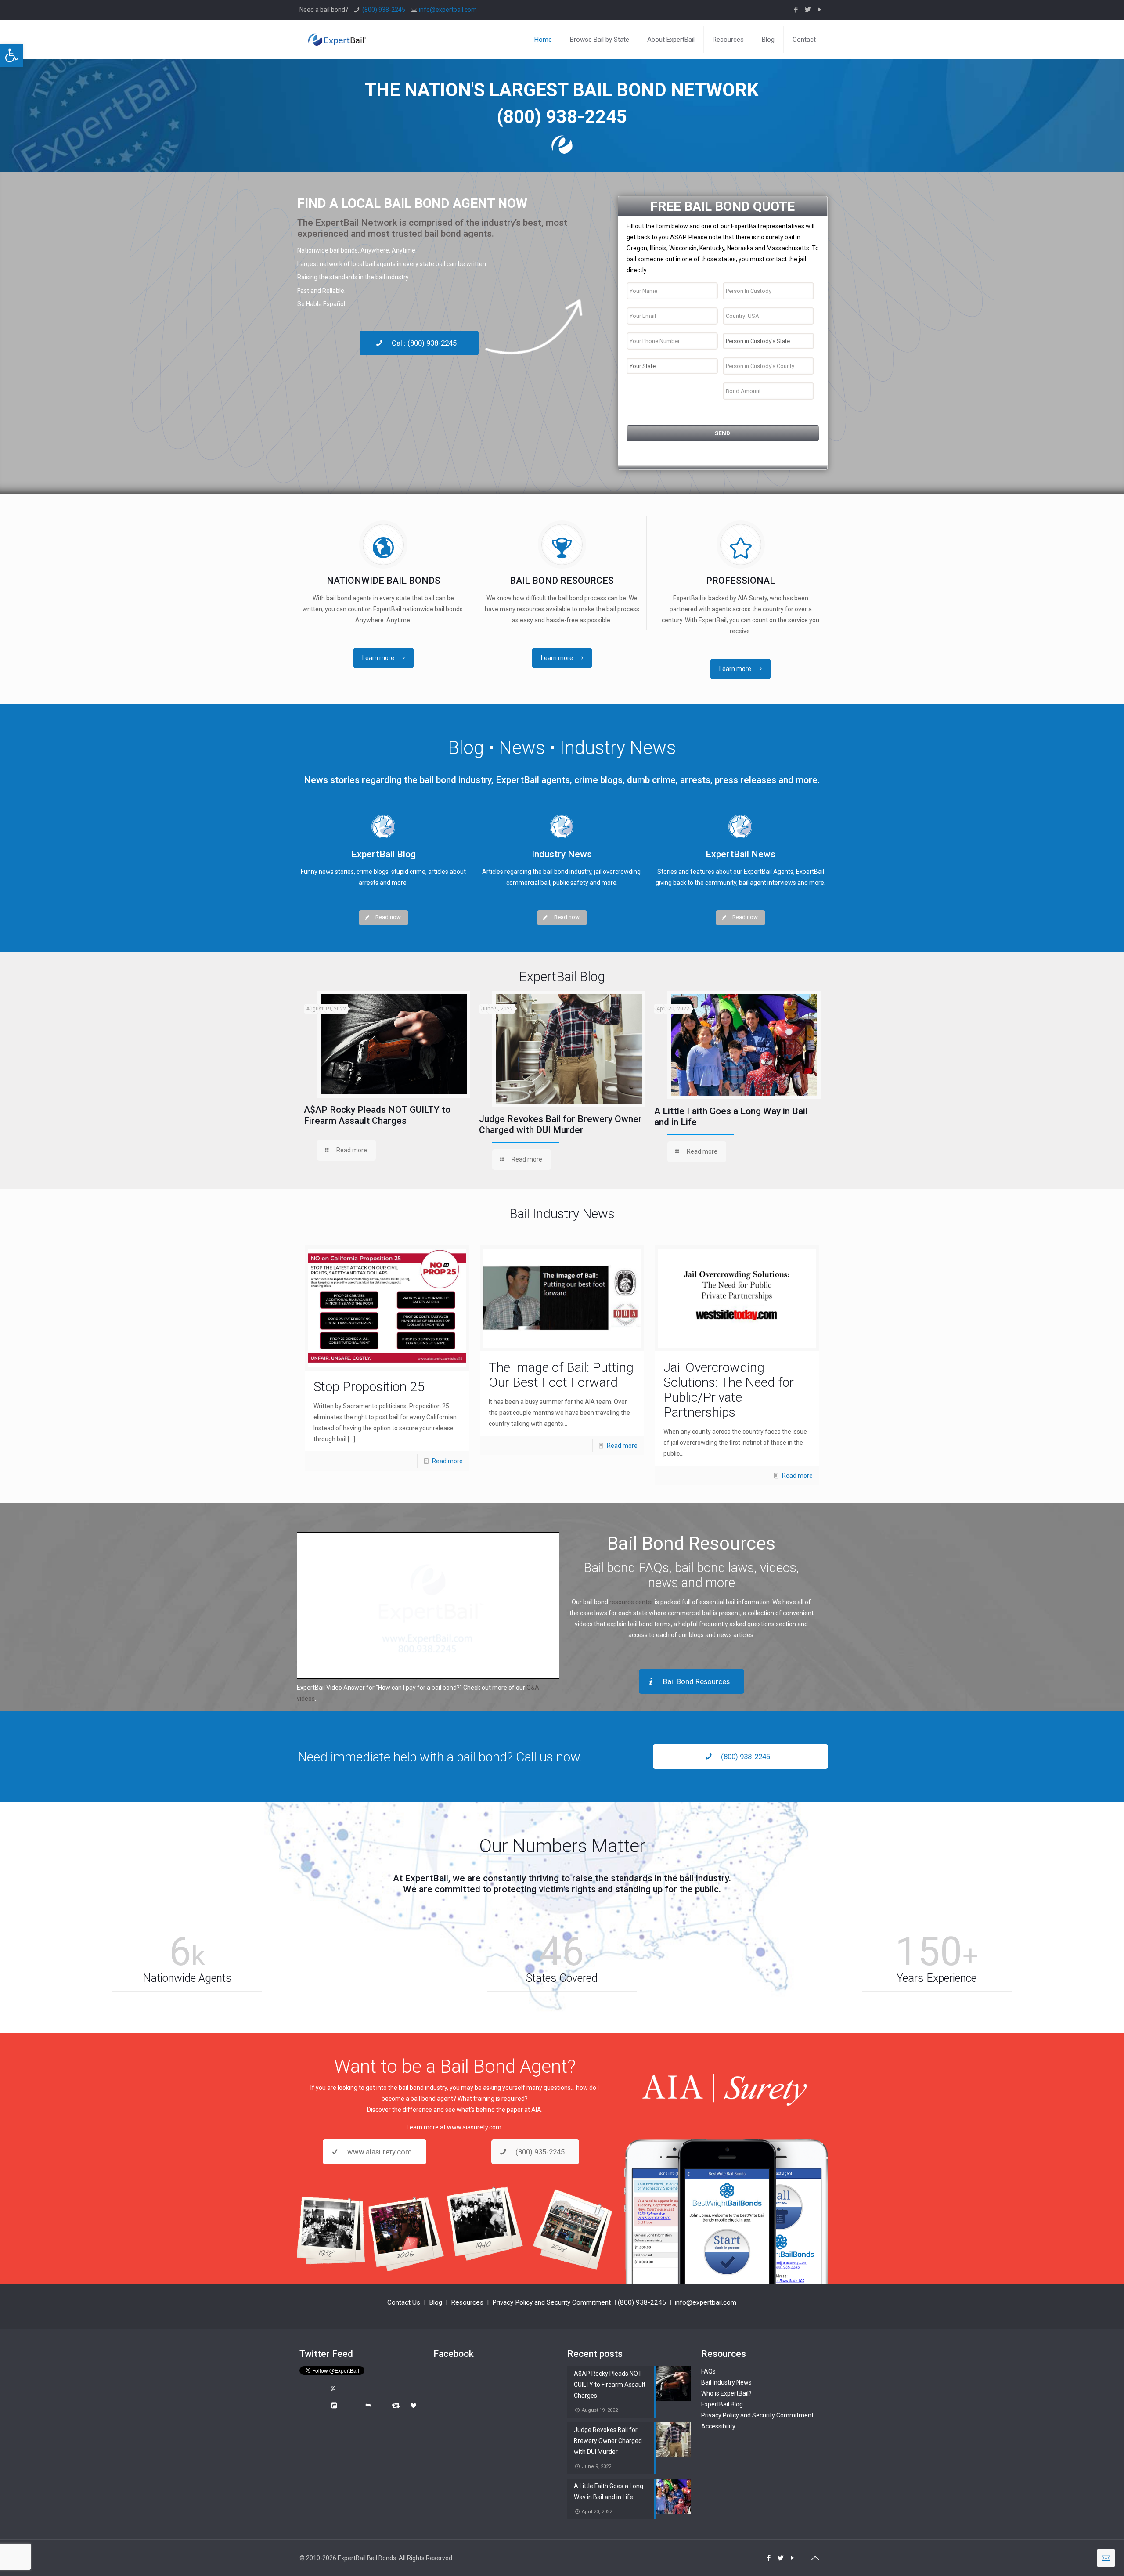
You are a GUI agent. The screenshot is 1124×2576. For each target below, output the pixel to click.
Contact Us (404, 2302)
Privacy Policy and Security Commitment (551, 2302)
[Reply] (368, 2405)
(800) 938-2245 (384, 10)
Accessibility (718, 2426)
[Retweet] (397, 2405)
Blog (436, 2302)
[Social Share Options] (335, 2406)
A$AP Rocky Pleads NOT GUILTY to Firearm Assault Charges (377, 1115)
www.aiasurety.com (474, 2127)
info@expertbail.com (448, 10)
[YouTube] (820, 10)
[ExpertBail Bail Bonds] (337, 33)
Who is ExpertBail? (726, 2393)
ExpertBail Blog (722, 2404)
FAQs (708, 2371)
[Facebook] (796, 10)
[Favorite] (414, 2406)
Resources (467, 2302)
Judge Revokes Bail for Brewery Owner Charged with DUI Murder (560, 1124)
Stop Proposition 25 (369, 1387)
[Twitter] (808, 10)
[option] (387, 1078)
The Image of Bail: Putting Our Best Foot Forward (561, 1375)
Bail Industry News (726, 2382)
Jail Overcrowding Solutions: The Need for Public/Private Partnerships (729, 1390)
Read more (447, 1461)
